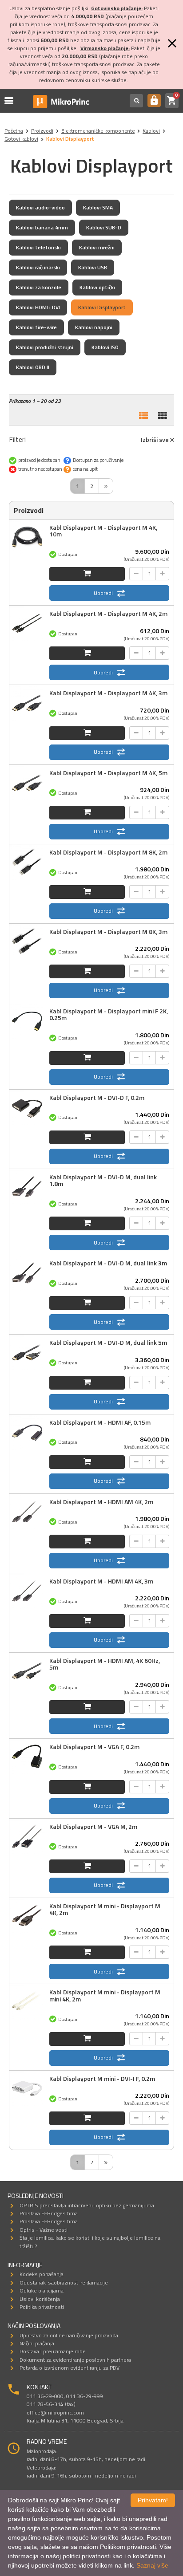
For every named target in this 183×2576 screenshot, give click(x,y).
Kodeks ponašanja (42, 2274)
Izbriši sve (155, 439)
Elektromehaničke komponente (98, 131)
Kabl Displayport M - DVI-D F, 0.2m (97, 1097)
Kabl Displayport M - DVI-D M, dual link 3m (108, 1263)
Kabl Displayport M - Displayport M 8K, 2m (108, 852)
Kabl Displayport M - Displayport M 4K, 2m (108, 613)
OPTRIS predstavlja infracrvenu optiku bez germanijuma (87, 2205)
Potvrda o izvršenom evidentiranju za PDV (70, 2368)
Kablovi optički (97, 287)
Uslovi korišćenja (40, 2299)
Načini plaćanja (37, 2343)
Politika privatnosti (42, 2307)
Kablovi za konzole (39, 287)
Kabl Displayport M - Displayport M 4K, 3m (108, 693)
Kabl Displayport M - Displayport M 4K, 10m (103, 531)
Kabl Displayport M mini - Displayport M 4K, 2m (105, 1909)
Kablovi (151, 131)
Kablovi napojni (94, 327)
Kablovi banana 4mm (42, 227)
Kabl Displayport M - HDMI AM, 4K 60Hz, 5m (105, 1664)
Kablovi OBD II (33, 367)
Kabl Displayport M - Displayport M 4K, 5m (108, 773)
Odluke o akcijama (42, 2290)
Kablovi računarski (38, 267)
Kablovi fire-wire (36, 327)
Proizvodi (42, 131)
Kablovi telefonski (38, 247)
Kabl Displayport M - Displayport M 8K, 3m (108, 932)
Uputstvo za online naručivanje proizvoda (69, 2335)
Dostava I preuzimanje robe (53, 2351)
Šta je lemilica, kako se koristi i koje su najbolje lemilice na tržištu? (90, 2242)
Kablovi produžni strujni (45, 347)
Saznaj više (152, 2565)
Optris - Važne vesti (44, 2230)
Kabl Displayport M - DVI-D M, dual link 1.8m (103, 1180)
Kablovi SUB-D (104, 227)
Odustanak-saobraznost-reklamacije (64, 2283)
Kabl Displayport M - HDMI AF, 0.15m (100, 1422)
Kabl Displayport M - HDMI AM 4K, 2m (101, 1502)
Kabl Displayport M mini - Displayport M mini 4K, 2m (105, 1995)
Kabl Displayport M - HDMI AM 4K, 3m (101, 1581)
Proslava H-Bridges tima (49, 2213)
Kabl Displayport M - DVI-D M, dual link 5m (108, 1342)
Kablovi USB (93, 267)
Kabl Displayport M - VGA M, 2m (93, 1826)
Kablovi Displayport (102, 307)
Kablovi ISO (105, 347)
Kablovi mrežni (97, 247)
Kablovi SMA (98, 207)
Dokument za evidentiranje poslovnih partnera (75, 2360)
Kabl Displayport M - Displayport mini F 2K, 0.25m (109, 1014)
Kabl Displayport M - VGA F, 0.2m (94, 1747)
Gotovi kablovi (21, 139)
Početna (14, 131)
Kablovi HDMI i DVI (38, 307)
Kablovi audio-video (40, 207)
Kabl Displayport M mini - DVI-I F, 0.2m (102, 2078)
